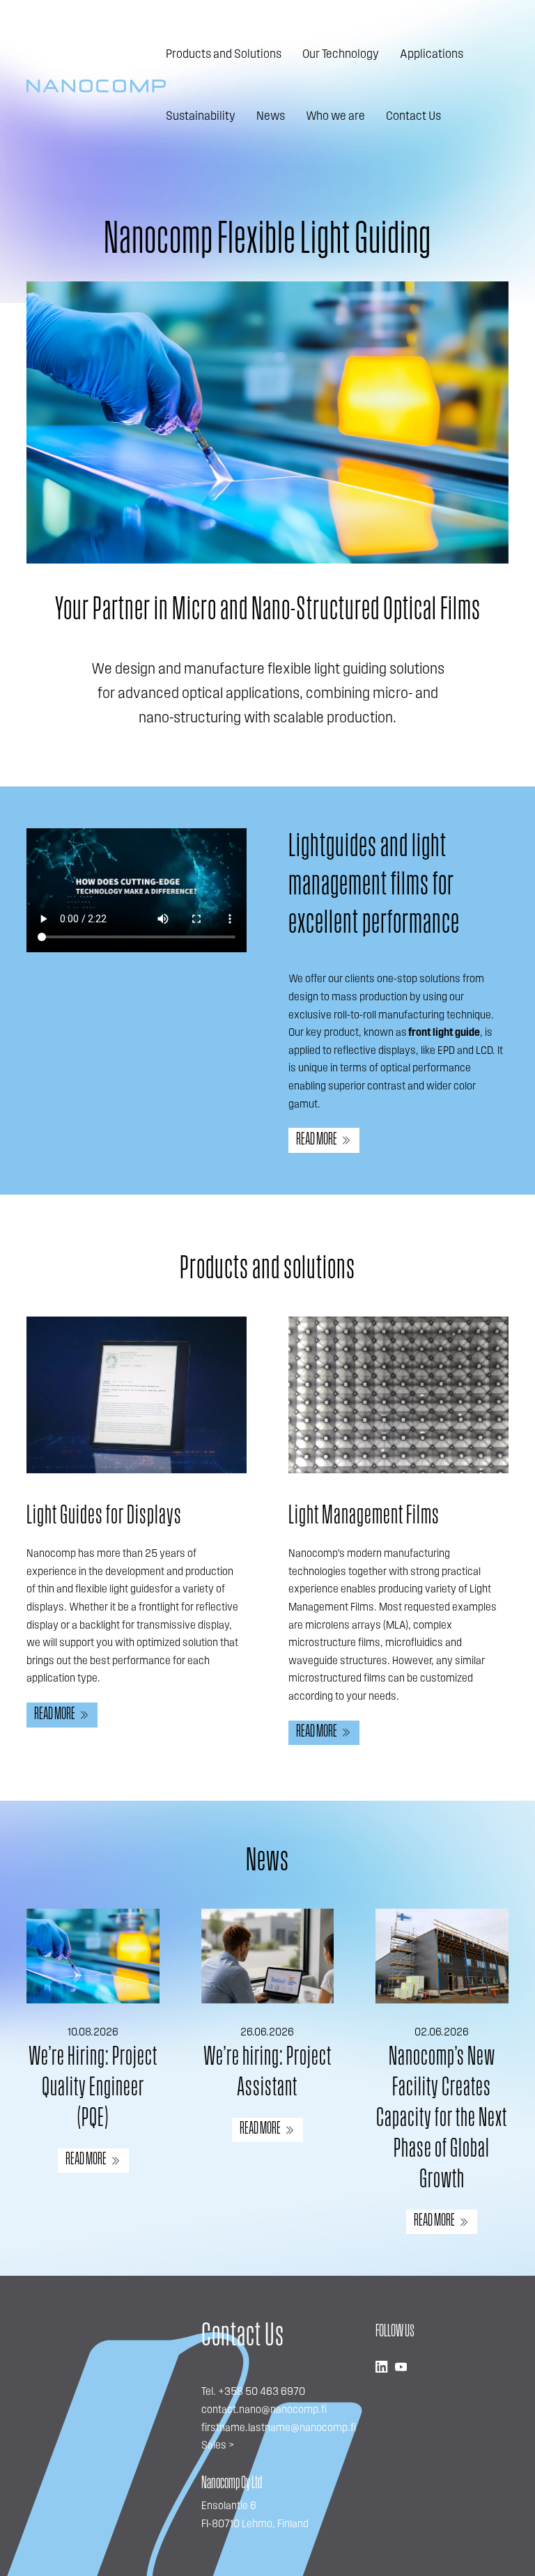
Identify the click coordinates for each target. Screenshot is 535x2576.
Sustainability (201, 117)
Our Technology (341, 55)
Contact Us (413, 117)
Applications (432, 55)
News (271, 117)
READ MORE (86, 2160)
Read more (317, 1140)
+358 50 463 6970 (262, 2392)
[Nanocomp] (96, 86)
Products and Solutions (224, 55)
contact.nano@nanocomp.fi (264, 2410)
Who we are (335, 117)
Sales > (218, 2446)
